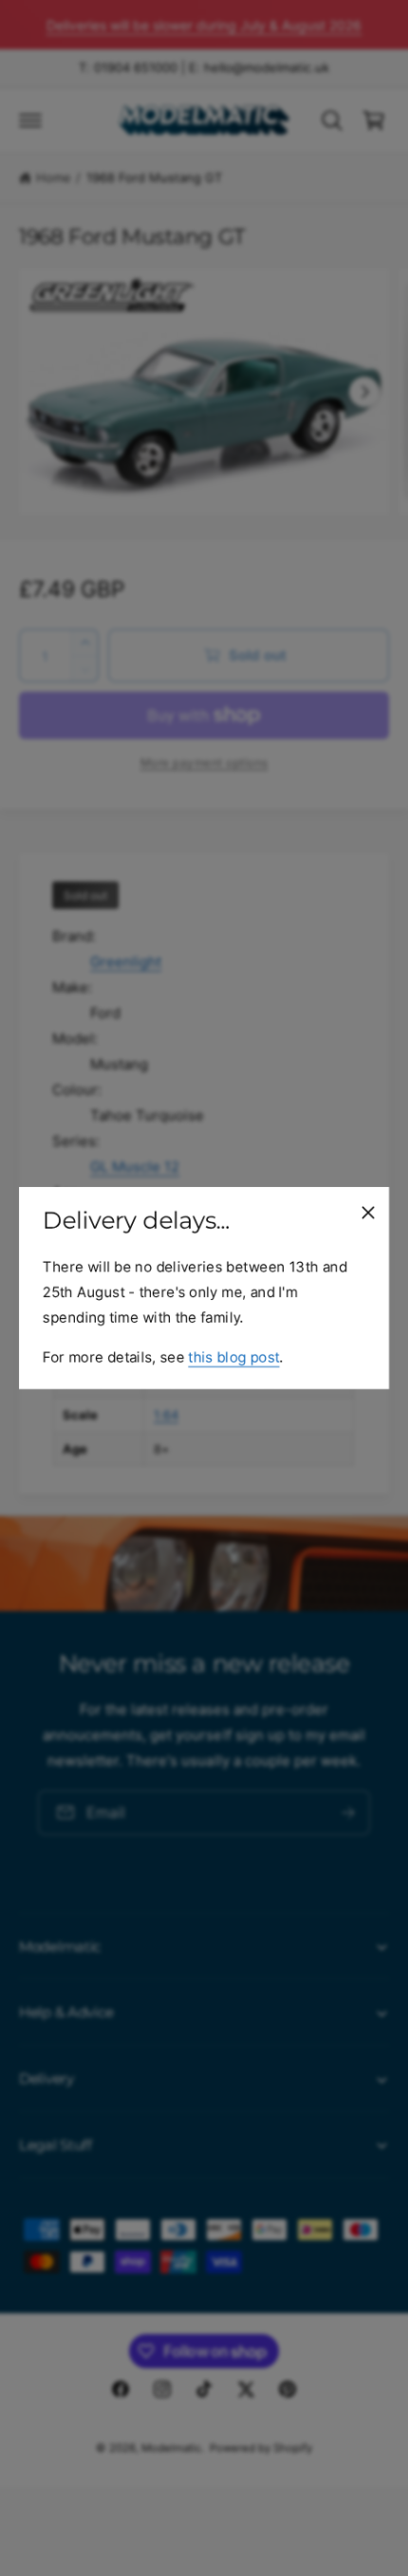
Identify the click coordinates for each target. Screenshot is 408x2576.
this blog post (233, 1357)
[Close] (368, 1213)
